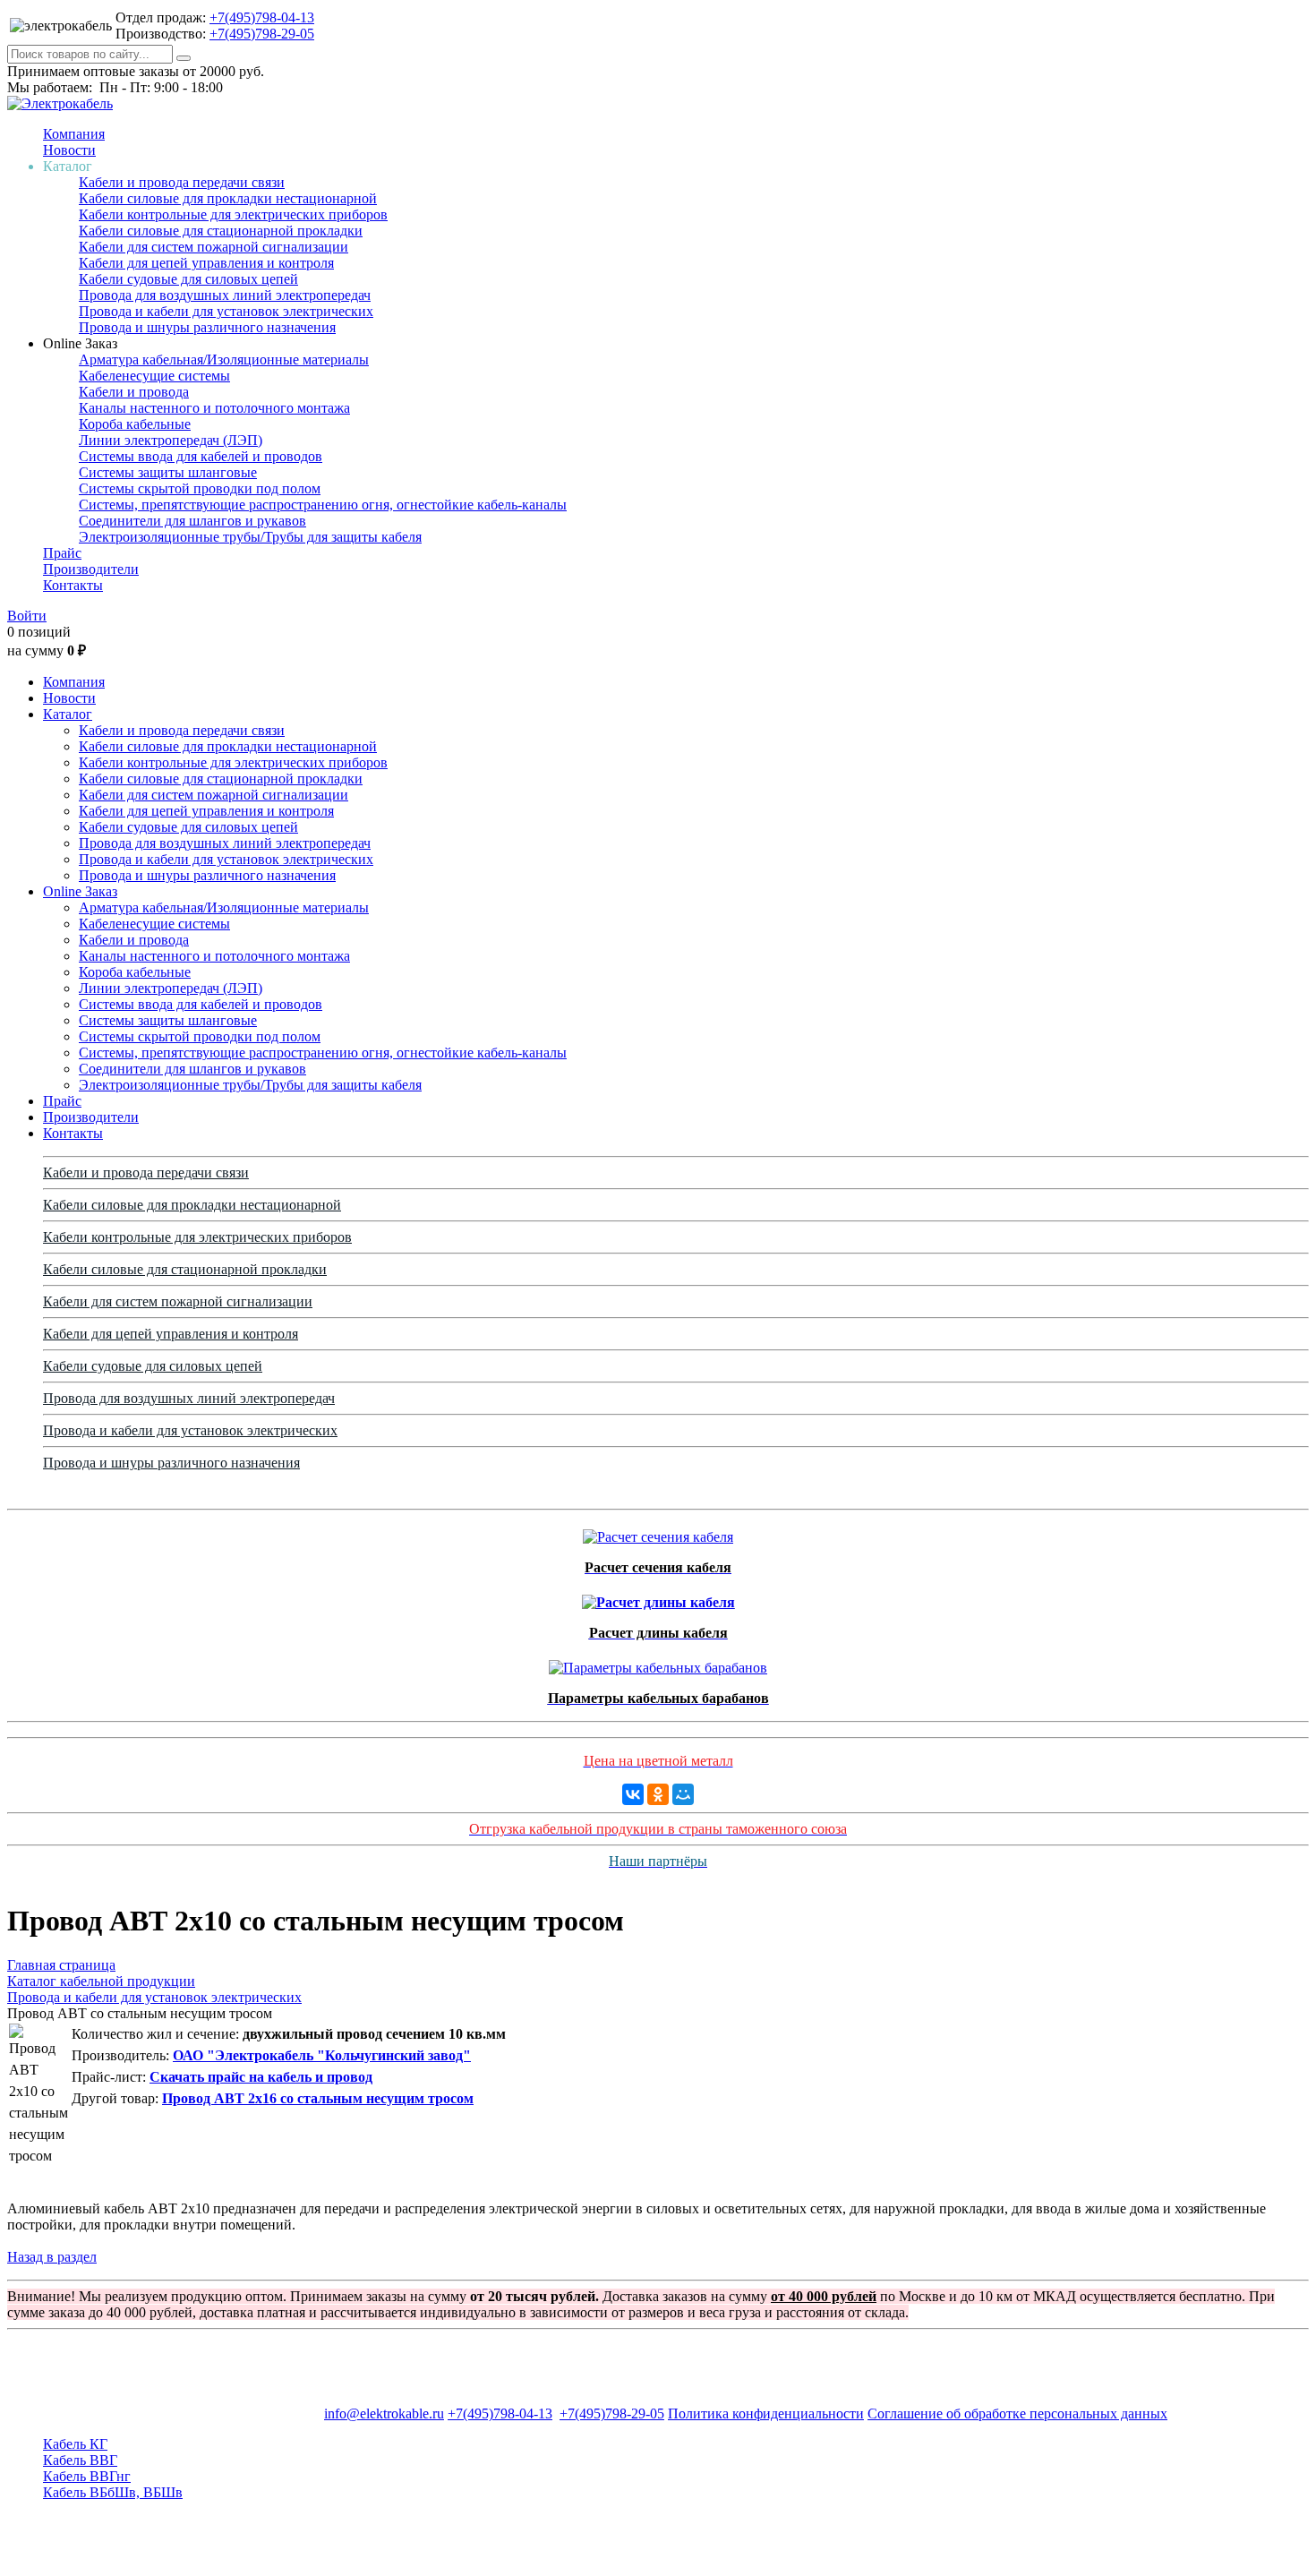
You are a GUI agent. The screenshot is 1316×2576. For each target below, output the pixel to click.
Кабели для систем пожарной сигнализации (214, 247)
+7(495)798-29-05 (262, 34)
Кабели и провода (134, 392)
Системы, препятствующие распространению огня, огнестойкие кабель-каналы (323, 505)
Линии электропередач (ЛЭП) (171, 440)
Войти (27, 616)
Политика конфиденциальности (766, 2413)
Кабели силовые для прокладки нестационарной (228, 198)
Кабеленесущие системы (154, 376)
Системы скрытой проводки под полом (200, 488)
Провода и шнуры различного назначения (207, 327)
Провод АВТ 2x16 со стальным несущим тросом (318, 2098)
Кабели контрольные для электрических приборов (233, 214)
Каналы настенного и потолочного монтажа (214, 408)
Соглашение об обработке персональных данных (1017, 2413)
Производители (91, 569)
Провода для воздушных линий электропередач (225, 295)
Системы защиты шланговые (168, 472)
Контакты (73, 585)
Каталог (68, 714)
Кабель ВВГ (80, 2460)
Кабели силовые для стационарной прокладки (221, 231)
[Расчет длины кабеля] (658, 1598)
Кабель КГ (75, 2444)
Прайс (62, 553)
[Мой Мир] (683, 1794)
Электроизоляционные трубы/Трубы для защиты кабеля (250, 537)
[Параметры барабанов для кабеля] (658, 1663)
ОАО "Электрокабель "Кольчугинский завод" (322, 2055)
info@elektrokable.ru (384, 2413)
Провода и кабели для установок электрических (226, 311)
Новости (69, 150)
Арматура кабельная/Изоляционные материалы (224, 359)
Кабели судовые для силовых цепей (188, 279)
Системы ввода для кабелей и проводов (201, 456)
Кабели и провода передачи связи (182, 182)
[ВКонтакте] (633, 1794)
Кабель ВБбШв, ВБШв (113, 2492)
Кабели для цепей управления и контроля (206, 263)
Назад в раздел (52, 2257)
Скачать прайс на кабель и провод (261, 2077)
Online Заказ (80, 891)
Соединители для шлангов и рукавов (192, 521)
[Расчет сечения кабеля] (658, 1532)
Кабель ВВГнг (87, 2476)
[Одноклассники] (658, 1794)
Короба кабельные (135, 424)
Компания (74, 134)
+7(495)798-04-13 (262, 17)
